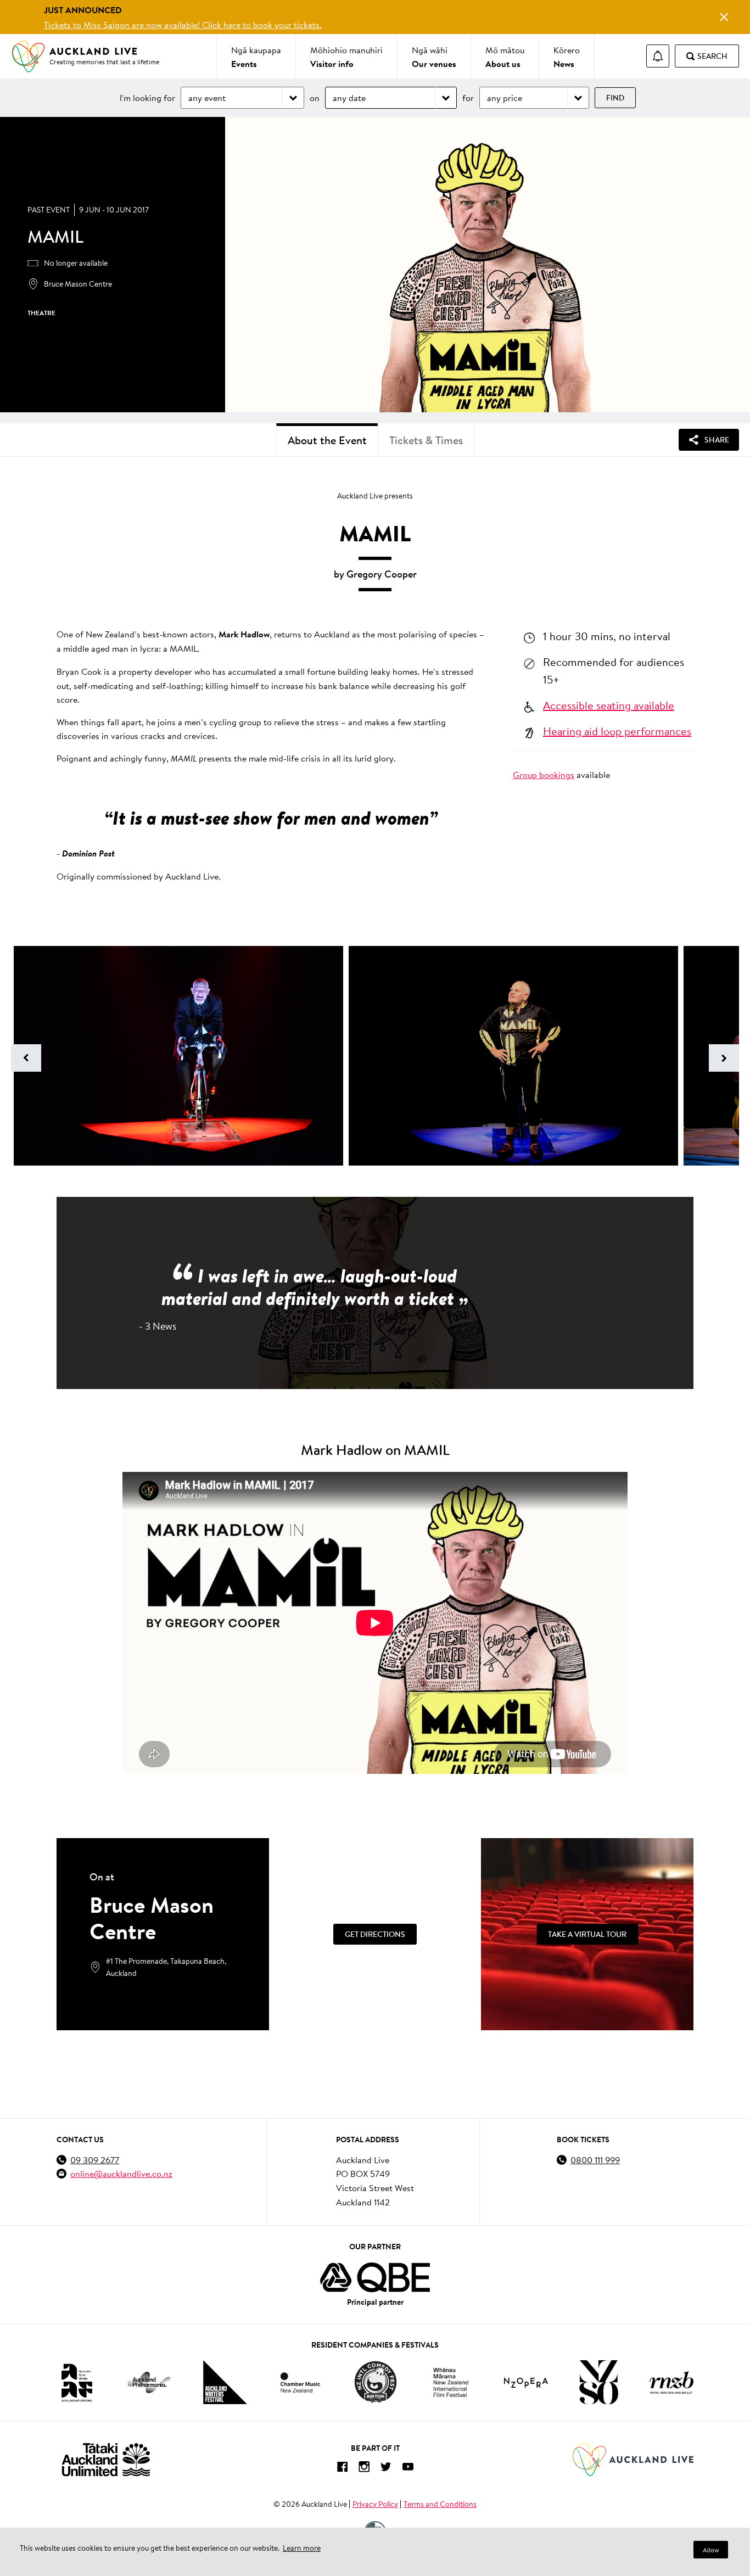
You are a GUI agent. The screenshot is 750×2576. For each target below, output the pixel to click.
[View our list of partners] (375, 2277)
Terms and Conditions (440, 2504)
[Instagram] (364, 2469)
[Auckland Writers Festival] (225, 2382)
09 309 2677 (95, 2160)
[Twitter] (386, 2469)
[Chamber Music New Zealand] (300, 2382)
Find (615, 98)
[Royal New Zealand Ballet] (671, 2382)
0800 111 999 (595, 2160)
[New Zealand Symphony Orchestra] (598, 2382)
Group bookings (544, 774)
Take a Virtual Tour (587, 1934)
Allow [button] (711, 2550)
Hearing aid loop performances (617, 731)
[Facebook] (342, 2469)
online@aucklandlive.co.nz (121, 2173)
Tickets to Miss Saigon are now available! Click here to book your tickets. (183, 24)
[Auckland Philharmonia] (149, 2382)
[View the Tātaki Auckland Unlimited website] (106, 2459)
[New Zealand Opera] (526, 2382)
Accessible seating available (609, 705)
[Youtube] (408, 2469)
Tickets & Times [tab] (426, 440)
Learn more (302, 2548)
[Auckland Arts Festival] (76, 2382)
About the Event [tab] (327, 440)
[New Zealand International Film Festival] (451, 2382)
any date (349, 97)
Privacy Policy (375, 2504)
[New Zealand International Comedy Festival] (375, 2382)
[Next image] (724, 1058)
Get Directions (375, 1934)
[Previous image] (26, 1058)
